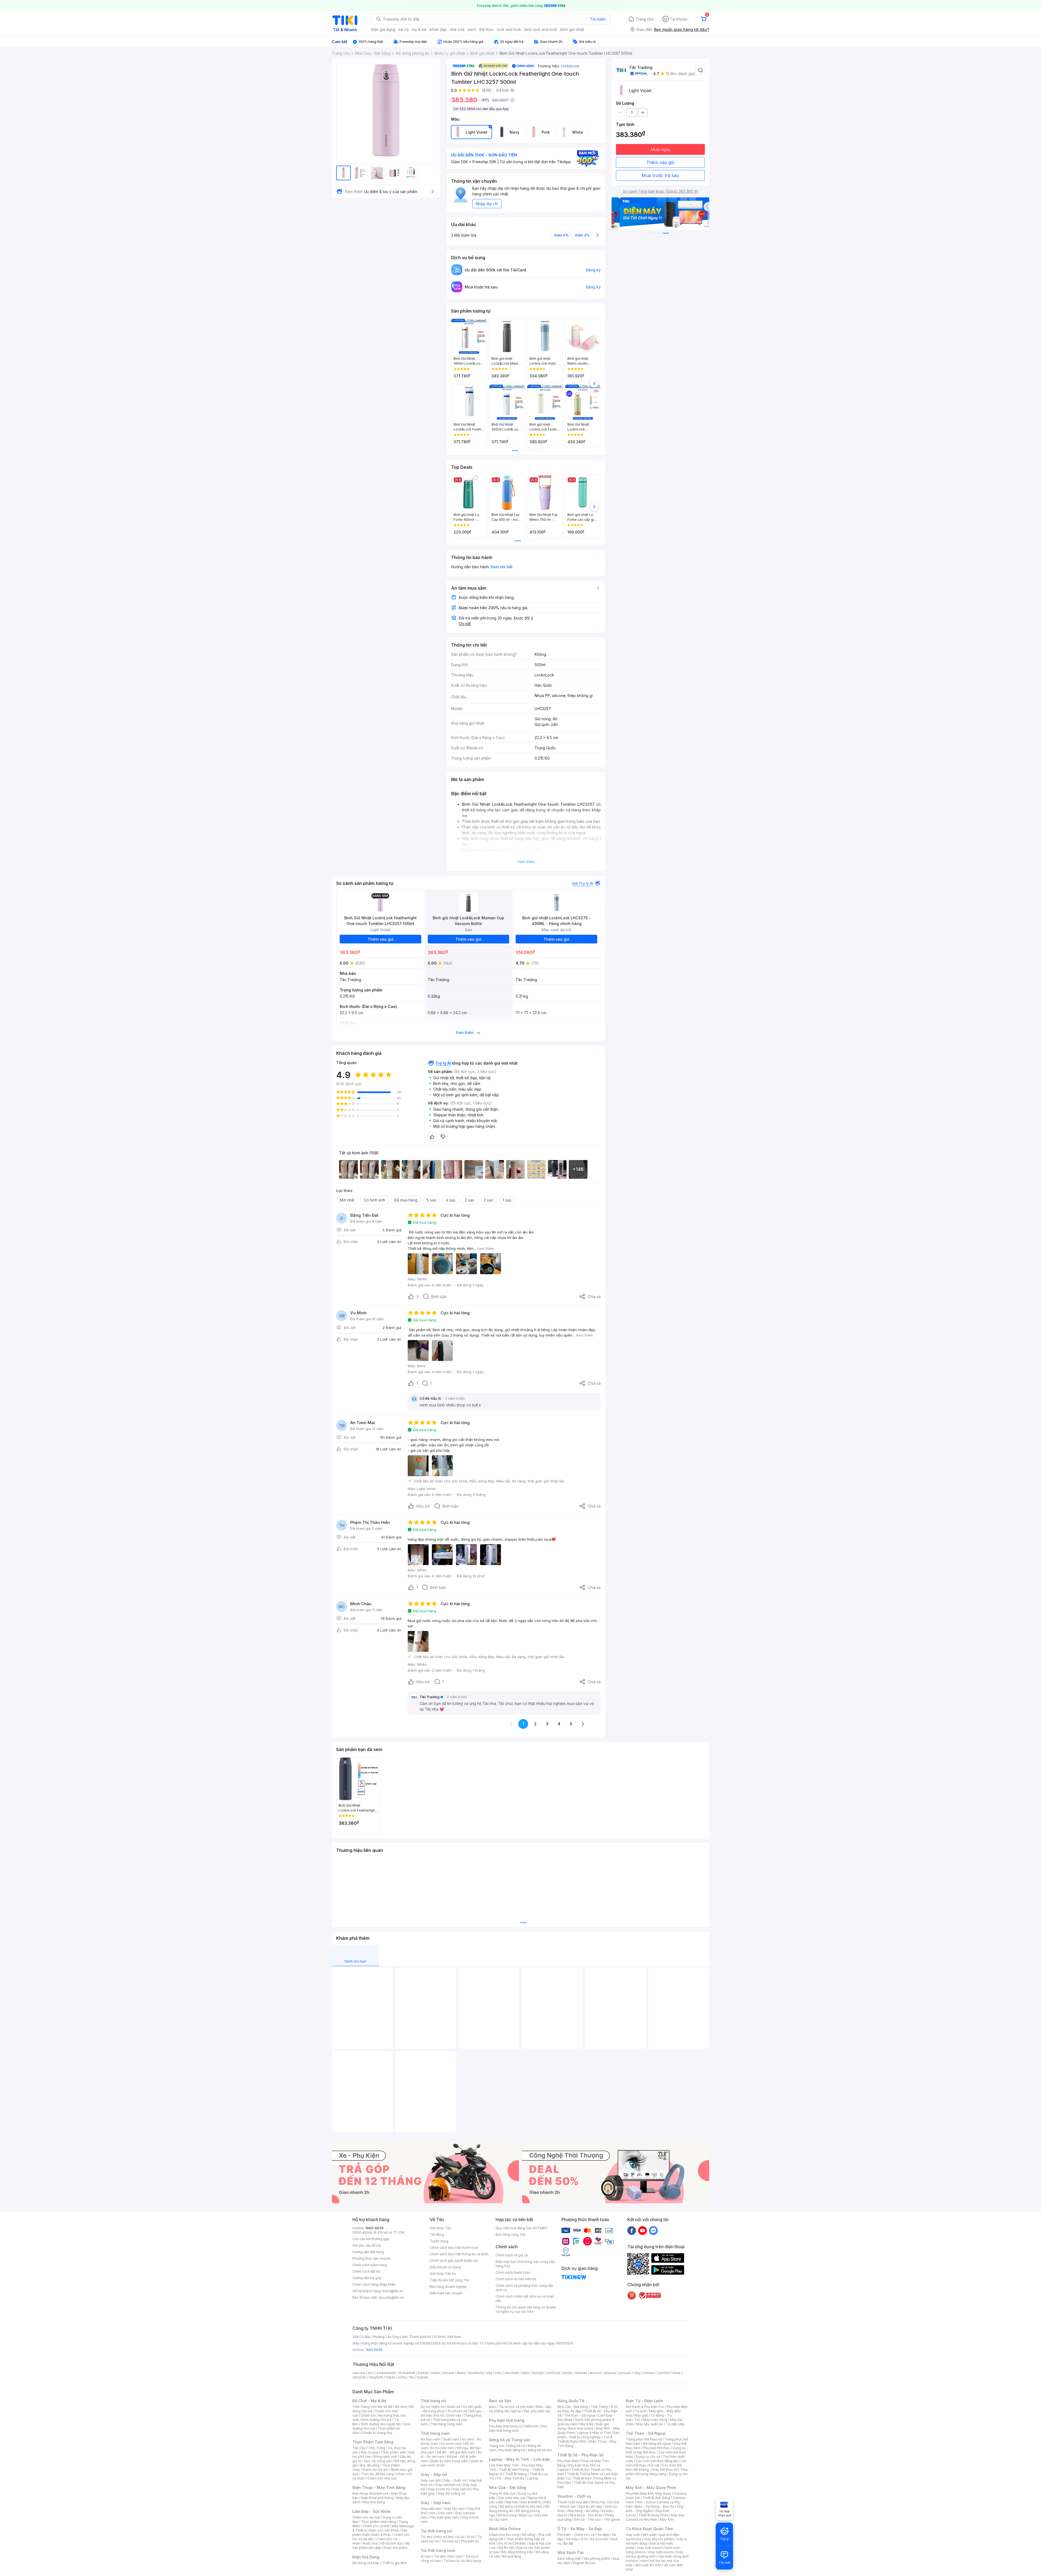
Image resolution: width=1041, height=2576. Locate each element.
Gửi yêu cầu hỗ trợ (366, 2245)
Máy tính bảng (374, 2502)
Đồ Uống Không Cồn (517, 2552)
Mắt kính (532, 2426)
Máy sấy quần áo (650, 2424)
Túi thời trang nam (438, 2550)
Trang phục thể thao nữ (644, 2439)
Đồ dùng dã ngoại (657, 2444)
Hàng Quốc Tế (571, 2401)
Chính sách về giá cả (512, 2255)
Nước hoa (370, 2543)
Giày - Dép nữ (434, 2474)
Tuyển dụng (439, 2241)
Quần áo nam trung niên (449, 2461)
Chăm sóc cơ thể (376, 2526)
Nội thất (512, 2502)
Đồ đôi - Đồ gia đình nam (456, 2452)
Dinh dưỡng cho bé (377, 2420)
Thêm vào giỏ (660, 162)
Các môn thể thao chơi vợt (656, 2463)
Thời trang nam (435, 2433)
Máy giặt (641, 2415)
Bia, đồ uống (370, 2465)
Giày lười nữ (461, 2489)
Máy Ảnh (667, 2519)
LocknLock (570, 66)
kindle (568, 2373)
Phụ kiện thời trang (507, 2420)
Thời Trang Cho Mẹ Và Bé (372, 2407)
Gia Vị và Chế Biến (512, 2543)
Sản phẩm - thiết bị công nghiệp (588, 2435)
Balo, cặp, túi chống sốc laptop (520, 2409)
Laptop (533, 2478)
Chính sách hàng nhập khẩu (374, 2284)
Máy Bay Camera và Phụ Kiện (655, 2517)
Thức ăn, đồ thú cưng (377, 2474)
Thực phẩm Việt (393, 2452)
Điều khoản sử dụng (445, 2267)
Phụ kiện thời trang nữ (506, 2426)
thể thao (486, 29)
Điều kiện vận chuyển (446, 2293)
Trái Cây (359, 2448)
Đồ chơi (401, 2407)
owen (436, 2373)
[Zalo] (653, 2230)
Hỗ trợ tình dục (392, 2543)
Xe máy (572, 2539)
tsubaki (422, 2377)
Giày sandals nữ (448, 2485)
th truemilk (407, 2373)
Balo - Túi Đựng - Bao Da (655, 2506)
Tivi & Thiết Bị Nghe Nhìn (585, 2439)
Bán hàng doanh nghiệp (448, 2287)
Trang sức (497, 2446)
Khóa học (599, 2502)
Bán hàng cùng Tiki (511, 2235)
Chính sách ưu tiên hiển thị (516, 2279)
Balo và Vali (500, 2401)
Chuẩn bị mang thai (377, 2433)
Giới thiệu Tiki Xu (443, 2274)
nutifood (553, 2373)
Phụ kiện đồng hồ (512, 2450)
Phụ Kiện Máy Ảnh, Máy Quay (648, 2493)
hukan (391, 2377)
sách (472, 29)
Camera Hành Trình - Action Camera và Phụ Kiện (656, 2502)
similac (649, 2373)
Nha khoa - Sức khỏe (586, 2515)
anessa (610, 2373)
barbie (423, 2373)
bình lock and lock (541, 29)
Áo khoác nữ (457, 2411)
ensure (448, 2373)
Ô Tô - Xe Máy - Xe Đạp (580, 2529)
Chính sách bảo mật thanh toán (454, 2248)
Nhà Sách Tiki (571, 2553)
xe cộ (404, 29)
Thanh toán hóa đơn (573, 2502)
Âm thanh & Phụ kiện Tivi (645, 2407)
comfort (664, 2373)
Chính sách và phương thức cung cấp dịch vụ (524, 2288)
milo (498, 2373)
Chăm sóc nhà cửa (382, 2478)
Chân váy (454, 2415)
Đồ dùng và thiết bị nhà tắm (521, 2506)
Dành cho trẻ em (376, 2470)
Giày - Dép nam (436, 2503)
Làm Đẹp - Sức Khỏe (371, 2511)
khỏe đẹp (438, 29)
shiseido (359, 2377)
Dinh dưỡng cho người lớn (381, 2424)
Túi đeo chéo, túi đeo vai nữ (442, 2537)
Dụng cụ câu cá (648, 2457)
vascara (359, 2373)
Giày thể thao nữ (665, 2470)
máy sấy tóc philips (659, 2539)
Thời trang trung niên (446, 2424)
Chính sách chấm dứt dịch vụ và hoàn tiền (525, 2299)
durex (461, 2373)
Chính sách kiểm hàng (370, 2265)
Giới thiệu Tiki (440, 2228)
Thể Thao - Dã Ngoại (646, 2433)
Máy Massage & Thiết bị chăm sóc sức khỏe (383, 2528)
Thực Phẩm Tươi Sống (373, 2442)
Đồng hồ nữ (516, 2446)
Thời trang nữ (433, 2401)
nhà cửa (457, 29)
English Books (584, 2563)
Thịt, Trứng (377, 2448)
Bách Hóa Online (505, 2529)
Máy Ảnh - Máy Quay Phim (651, 2487)
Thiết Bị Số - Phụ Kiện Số (580, 2455)
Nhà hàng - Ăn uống (583, 2511)
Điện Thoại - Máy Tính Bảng (379, 2487)
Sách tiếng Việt (569, 2559)
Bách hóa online (581, 2428)
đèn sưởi (649, 2535)
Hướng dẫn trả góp (367, 2278)
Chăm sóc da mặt (366, 2517)
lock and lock (509, 29)
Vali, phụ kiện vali (537, 2411)
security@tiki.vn (391, 2297)
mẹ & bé (419, 29)
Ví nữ (471, 2537)
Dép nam (445, 2513)
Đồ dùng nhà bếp (366, 2563)
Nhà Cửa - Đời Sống (508, 2487)
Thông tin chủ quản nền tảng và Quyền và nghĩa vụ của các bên (526, 2309)
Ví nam (426, 2556)
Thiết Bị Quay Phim (653, 2515)
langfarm (376, 2377)
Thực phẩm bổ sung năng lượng (657, 2472)
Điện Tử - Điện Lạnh (644, 2401)
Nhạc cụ (526, 2515)
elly (489, 2373)
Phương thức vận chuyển (372, 2258)
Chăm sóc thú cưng (504, 2535)
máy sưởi (633, 2535)
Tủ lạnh (641, 2411)
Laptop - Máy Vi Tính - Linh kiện (520, 2459)
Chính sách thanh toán (513, 2273)
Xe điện (603, 2535)
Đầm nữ (438, 2407)
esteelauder (386, 2373)
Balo (493, 2407)
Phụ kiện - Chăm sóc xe (576, 2535)
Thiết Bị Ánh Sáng (656, 2498)
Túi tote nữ (450, 2541)
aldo (526, 2373)
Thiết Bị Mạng (516, 2474)
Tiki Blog (437, 2235)
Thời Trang (599, 2407)
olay (637, 2373)
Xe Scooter (599, 2539)
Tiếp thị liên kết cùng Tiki (449, 2280)
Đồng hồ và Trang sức (510, 2440)
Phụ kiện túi (470, 2541)
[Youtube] (642, 2230)
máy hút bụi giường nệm (654, 2554)
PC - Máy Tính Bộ (511, 2478)
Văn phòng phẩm (597, 2559)
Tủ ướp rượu (675, 2424)
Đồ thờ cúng (507, 2515)
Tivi (637, 2420)
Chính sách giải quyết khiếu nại (454, 2261)
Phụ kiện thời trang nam (518, 2428)
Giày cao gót (431, 2480)
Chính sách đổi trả (366, 2271)
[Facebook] (632, 2230)
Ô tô (584, 2539)
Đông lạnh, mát (385, 2457)
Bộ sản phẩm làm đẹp (381, 2546)
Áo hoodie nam (442, 2448)
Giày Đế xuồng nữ (451, 2493)
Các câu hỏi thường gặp (371, 2239)
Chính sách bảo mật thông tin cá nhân (459, 2254)
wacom (596, 2373)
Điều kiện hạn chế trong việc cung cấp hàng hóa (525, 2264)
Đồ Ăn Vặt (506, 2548)
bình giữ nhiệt (572, 29)
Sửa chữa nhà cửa (512, 2498)
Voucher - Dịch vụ (574, 2496)
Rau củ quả (370, 2452)
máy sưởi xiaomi (661, 2552)
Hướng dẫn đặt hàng (368, 2252)
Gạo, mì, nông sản (378, 2461)
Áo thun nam (430, 2439)
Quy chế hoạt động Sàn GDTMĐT (522, 2228)
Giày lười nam (431, 2509)
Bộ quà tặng (512, 2556)
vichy (402, 2377)
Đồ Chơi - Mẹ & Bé (369, 2401)
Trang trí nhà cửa (502, 2493)
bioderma (476, 2373)
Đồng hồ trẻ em (540, 2450)
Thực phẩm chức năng (379, 2522)
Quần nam (451, 2439)
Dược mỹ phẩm (396, 2548)
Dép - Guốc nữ (455, 2480)
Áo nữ (425, 2407)
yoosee (625, 2373)
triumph (538, 2373)
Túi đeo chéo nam (448, 2556)
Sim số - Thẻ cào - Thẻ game (597, 2519)
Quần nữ (454, 2407)
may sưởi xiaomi (650, 2548)
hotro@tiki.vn (393, 2291)
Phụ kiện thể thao (656, 2448)
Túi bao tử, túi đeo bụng (462, 2561)
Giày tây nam (454, 2509)
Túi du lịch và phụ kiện (516, 2407)
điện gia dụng (383, 29)
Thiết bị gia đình (394, 2563)
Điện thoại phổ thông (377, 2498)
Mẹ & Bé (587, 2424)
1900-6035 (375, 2228)
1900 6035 (374, 2350)
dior (371, 2373)
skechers (512, 2373)
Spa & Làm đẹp (591, 2506)
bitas (677, 2373)
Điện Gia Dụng (366, 2557)
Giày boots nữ (439, 2489)
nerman (581, 2373)
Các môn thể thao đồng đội (657, 2461)
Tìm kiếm (598, 19)
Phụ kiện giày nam (444, 2517)
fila (412, 2377)
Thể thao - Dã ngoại (580, 2415)
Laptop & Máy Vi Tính (594, 2433)
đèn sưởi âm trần (648, 2565)
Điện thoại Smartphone (370, 2493)
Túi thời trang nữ (436, 2531)
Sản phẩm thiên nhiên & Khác (380, 2532)
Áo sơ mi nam (451, 2444)
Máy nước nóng (655, 2420)
